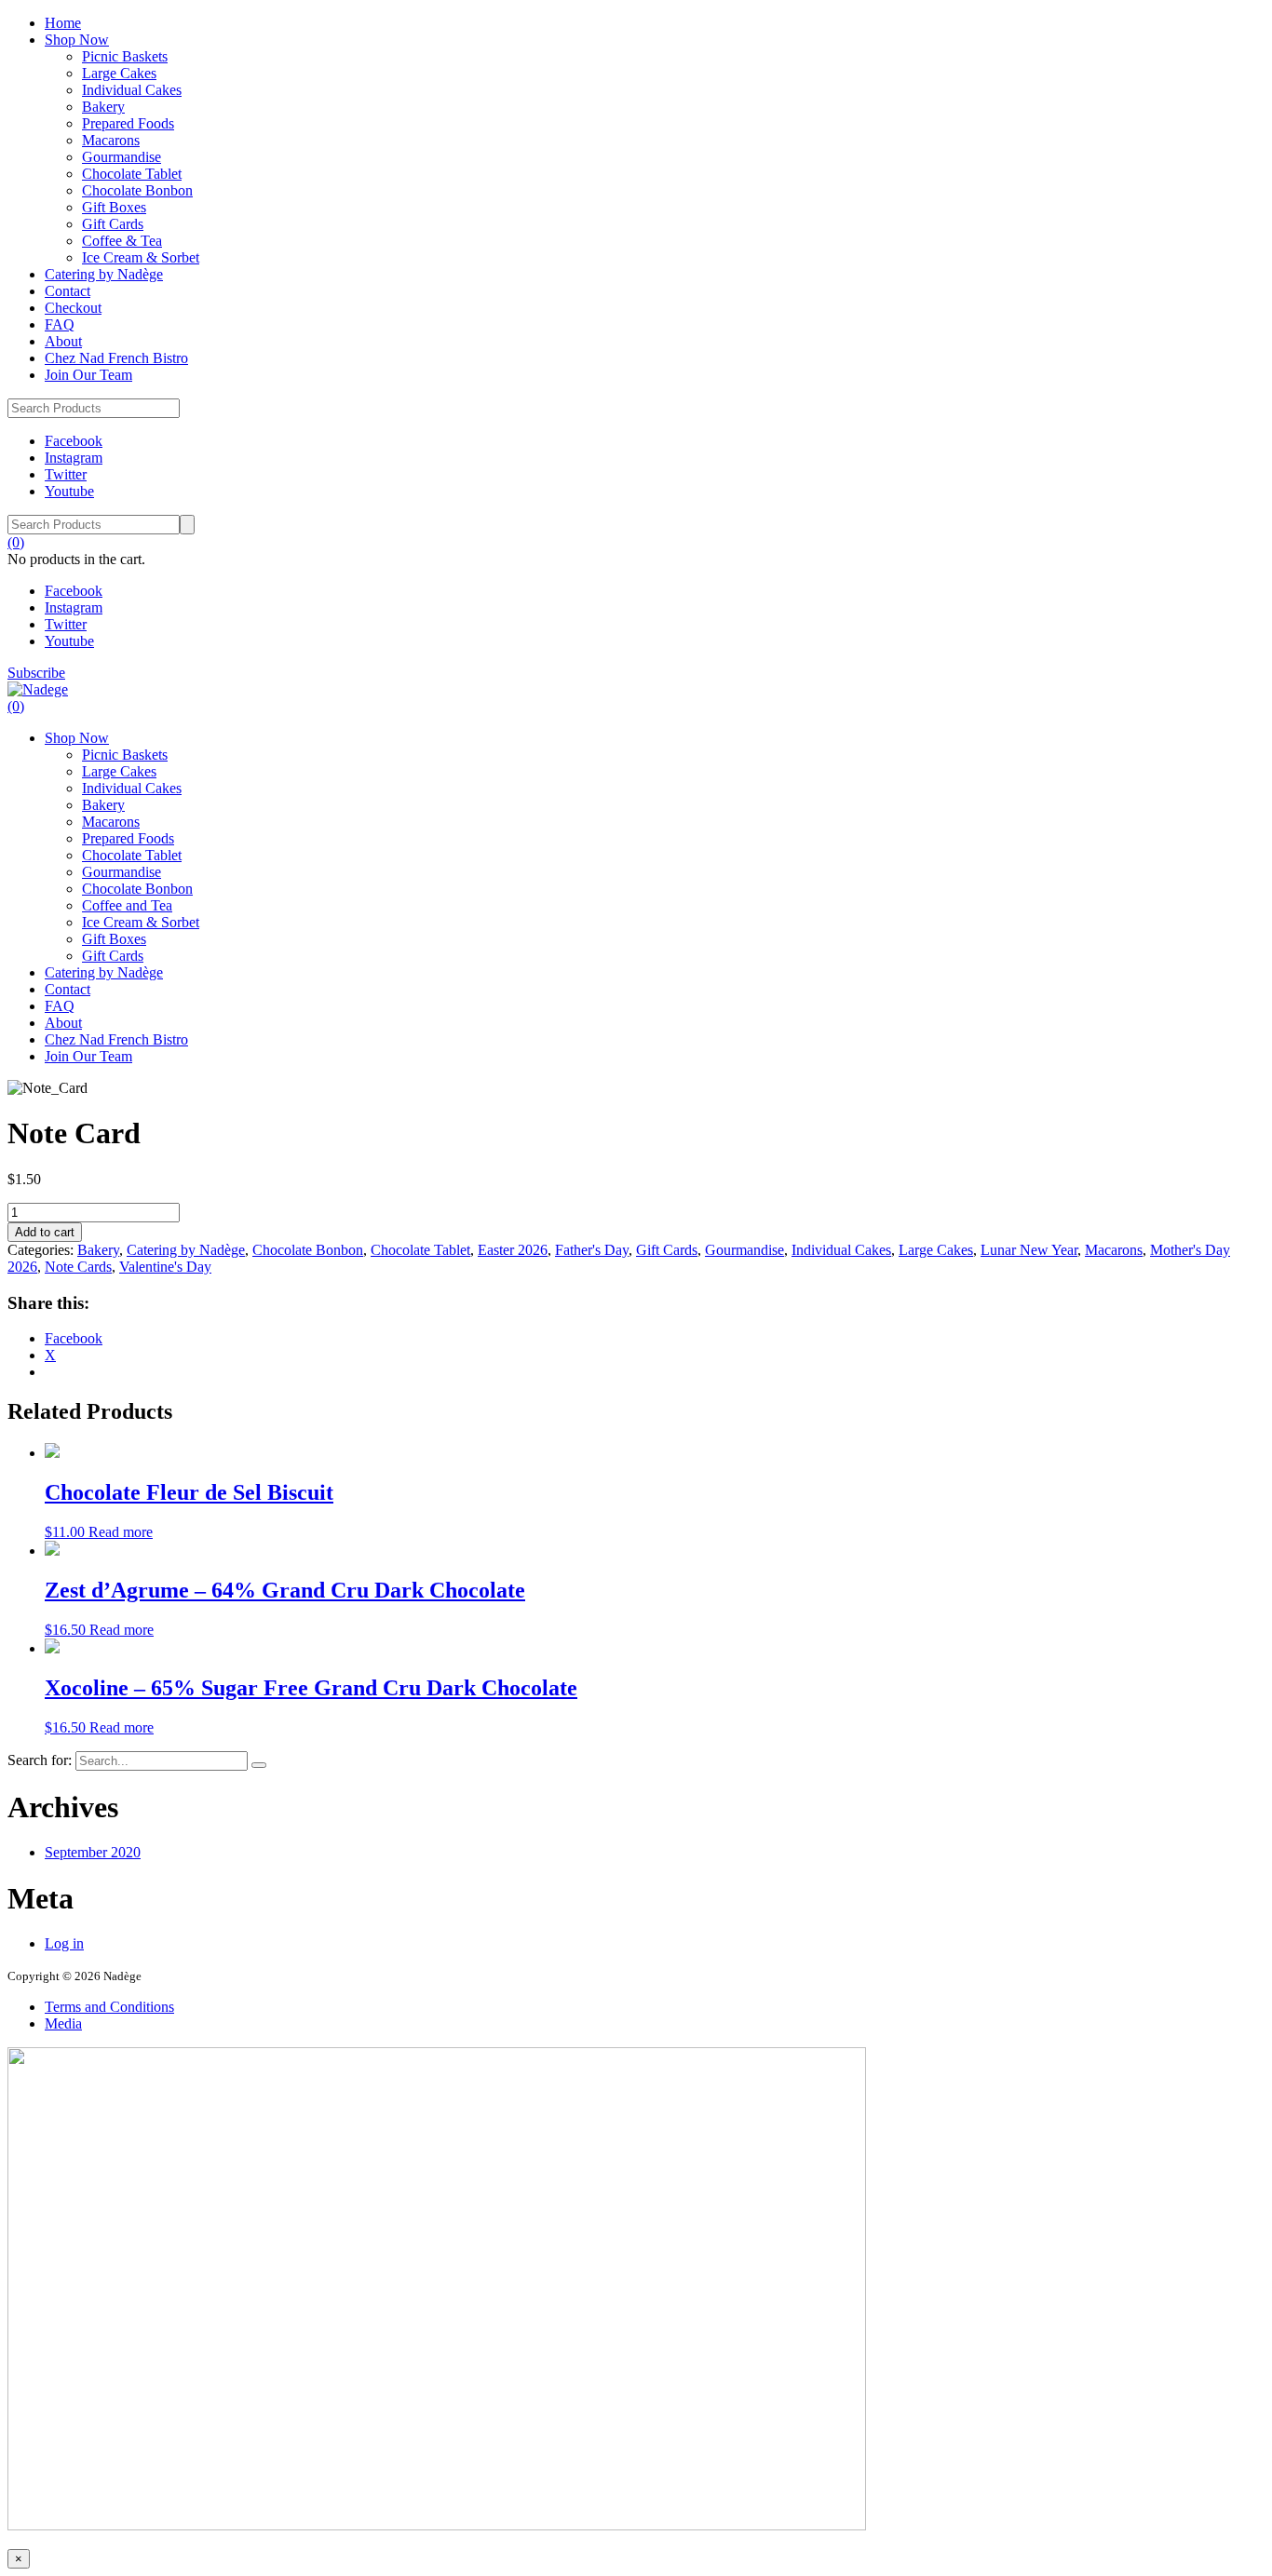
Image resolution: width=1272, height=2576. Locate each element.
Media (63, 2023)
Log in (64, 1943)
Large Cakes (119, 73)
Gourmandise (122, 157)
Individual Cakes (132, 90)
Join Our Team (88, 375)
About (63, 341)
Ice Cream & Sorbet (141, 257)
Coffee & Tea (122, 241)
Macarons (111, 140)
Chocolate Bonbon (137, 190)
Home (63, 23)
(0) (16, 542)
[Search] (259, 1765)
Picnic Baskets (125, 56)
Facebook (74, 441)
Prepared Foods (128, 123)
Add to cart (45, 1232)
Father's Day (592, 1250)
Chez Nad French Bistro (116, 358)
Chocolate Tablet (132, 174)
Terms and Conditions (109, 2007)
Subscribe (36, 673)
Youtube (69, 491)
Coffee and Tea (127, 905)
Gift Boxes (114, 207)
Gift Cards (113, 224)
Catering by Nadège (104, 274)
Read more (121, 1532)
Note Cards (78, 1267)
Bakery (103, 107)
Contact (68, 291)
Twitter (66, 474)
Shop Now (77, 40)
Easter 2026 (513, 1250)
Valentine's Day (165, 1267)
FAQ (60, 324)
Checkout (73, 308)
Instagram (74, 458)
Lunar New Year (1029, 1250)
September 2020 (93, 1852)
